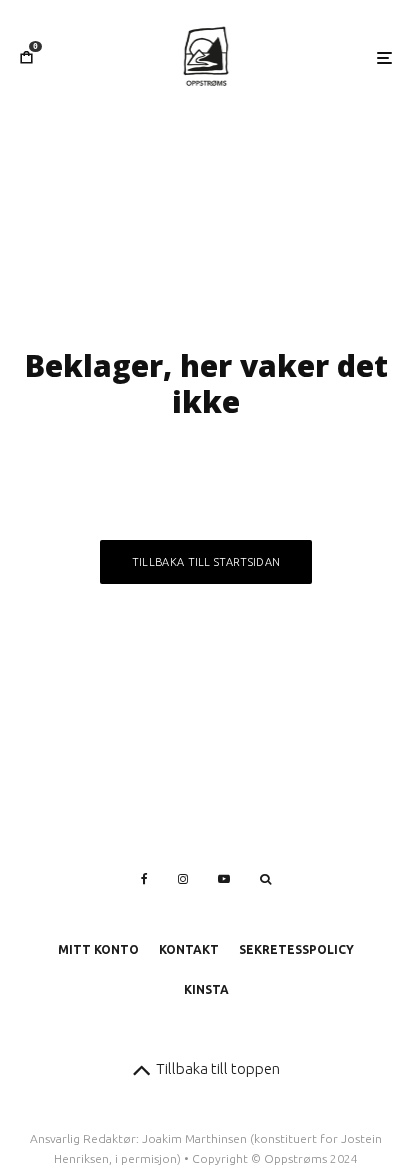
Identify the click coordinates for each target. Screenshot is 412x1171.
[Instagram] (183, 879)
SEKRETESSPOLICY (296, 949)
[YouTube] (224, 879)
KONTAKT (189, 949)
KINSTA (206, 989)
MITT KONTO (98, 949)
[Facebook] (144, 879)
